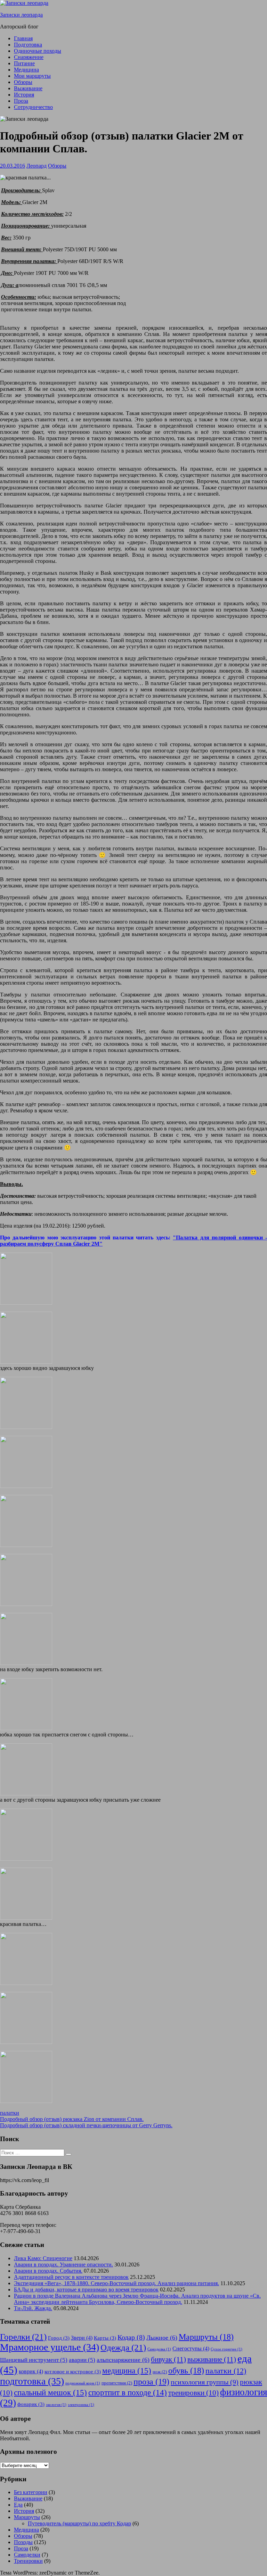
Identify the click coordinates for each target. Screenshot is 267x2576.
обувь (186, 2371)
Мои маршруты (32, 76)
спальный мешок (50, 2392)
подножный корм (83, 2383)
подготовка (32, 2381)
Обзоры (23, 82)
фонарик (31, 2404)
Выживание (28, 88)
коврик (31, 2371)
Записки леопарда (21, 15)
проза (151, 2381)
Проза (21, 101)
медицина (127, 2371)
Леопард (37, 166)
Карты (105, 2338)
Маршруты (206, 2337)
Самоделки (27, 2555)
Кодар (131, 2337)
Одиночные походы (38, 51)
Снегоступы (191, 2348)
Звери (82, 2338)
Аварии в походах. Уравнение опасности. (63, 2264)
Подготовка (28, 45)
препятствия (117, 2383)
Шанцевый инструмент (34, 2360)
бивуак (168, 2359)
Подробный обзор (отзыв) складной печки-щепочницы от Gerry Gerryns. (86, 2125)
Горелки (23, 2337)
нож (160, 2372)
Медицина (26, 70)
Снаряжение (29, 57)
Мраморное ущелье (50, 2347)
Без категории (31, 2492)
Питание (24, 63)
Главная (23, 38)
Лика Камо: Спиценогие (43, 2258)
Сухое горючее (226, 2349)
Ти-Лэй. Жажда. (33, 2308)
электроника (81, 2405)
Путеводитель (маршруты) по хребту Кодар (79, 2523)
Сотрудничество (33, 107)
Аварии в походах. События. (48, 2271)
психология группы (205, 2382)
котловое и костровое (73, 2372)
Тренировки (28, 2561)
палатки (10, 2113)
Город (59, 2338)
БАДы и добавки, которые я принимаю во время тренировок (86, 2289)
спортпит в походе (128, 2393)
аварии (82, 2360)
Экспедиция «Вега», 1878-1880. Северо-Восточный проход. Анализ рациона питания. (116, 2283)
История (24, 95)
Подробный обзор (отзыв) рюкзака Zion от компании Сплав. (72, 2119)
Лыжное (162, 2338)
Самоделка (159, 2349)
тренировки (193, 2393)
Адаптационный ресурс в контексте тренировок (71, 2277)
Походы (23, 2542)
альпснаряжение (123, 2360)
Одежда (123, 2347)
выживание (212, 2359)
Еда (18, 2505)
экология (56, 2405)
